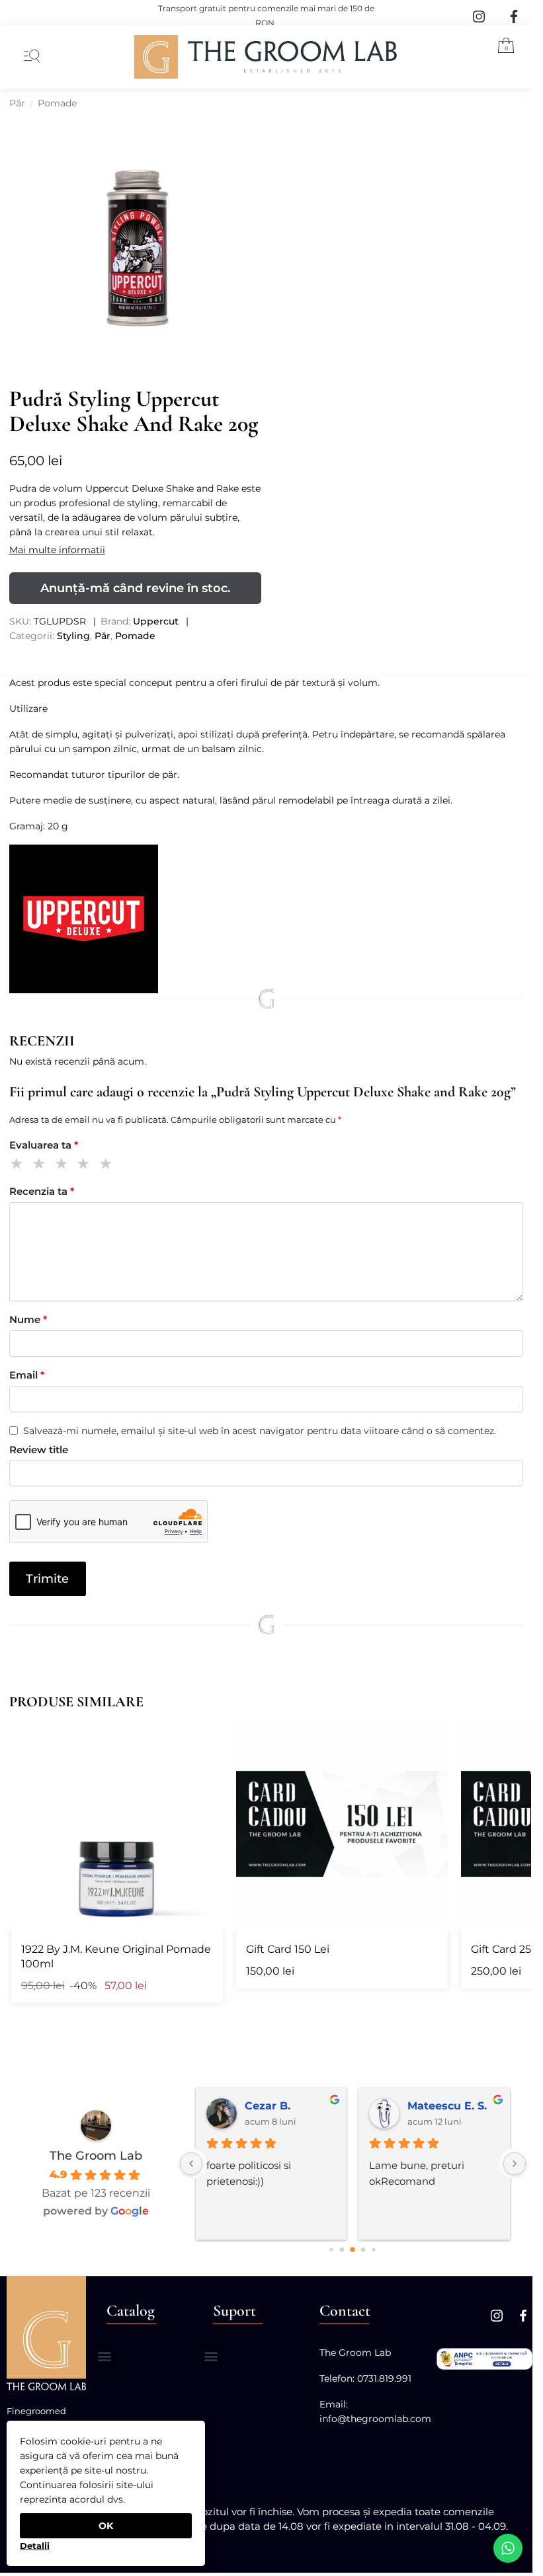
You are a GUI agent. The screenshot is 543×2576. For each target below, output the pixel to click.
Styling (73, 636)
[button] (501, 48)
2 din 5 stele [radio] (41, 1165)
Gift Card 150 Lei (288, 1949)
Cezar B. (268, 2106)
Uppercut (156, 621)
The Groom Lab (96, 2156)
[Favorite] (203, 1738)
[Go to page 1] (332, 2249)
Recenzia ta (42, 1191)
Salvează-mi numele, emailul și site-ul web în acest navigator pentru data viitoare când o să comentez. (260, 1431)
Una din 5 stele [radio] (19, 1165)
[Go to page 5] (374, 2249)
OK (106, 2526)
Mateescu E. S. (447, 2106)
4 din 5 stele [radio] (86, 1165)
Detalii (35, 2546)
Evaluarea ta (44, 1145)
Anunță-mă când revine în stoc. (135, 588)
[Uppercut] (266, 919)
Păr (17, 103)
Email (27, 1375)
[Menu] (29, 57)
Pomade (57, 103)
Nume (28, 1319)
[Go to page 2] (342, 2249)
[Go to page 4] (363, 2249)
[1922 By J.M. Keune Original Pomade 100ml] (117, 1824)
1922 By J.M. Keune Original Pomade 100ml (116, 1956)
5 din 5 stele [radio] (108, 1165)
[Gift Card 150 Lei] (342, 1824)
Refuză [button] (34, 2541)
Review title (39, 1450)
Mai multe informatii (57, 550)
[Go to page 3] (353, 2250)
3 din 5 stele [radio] (64, 1165)
